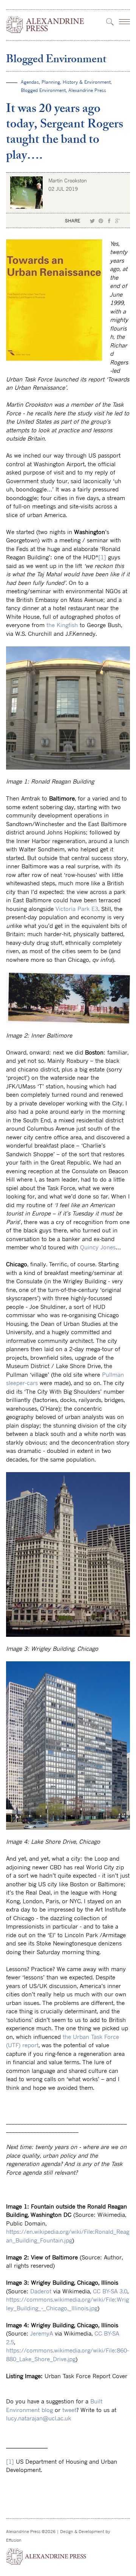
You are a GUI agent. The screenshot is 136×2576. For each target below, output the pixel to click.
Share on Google (117, 221)
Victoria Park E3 (77, 909)
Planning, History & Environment (76, 82)
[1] (102, 557)
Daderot (41, 2291)
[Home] (45, 25)
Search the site (110, 22)
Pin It (101, 221)
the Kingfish (62, 625)
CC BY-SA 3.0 (110, 2291)
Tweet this (93, 221)
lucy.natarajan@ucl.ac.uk (39, 2418)
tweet (69, 2410)
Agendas (30, 82)
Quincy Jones (98, 1247)
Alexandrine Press (87, 90)
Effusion (14, 2540)
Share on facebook (109, 221)
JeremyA (42, 2333)
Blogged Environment (56, 60)
